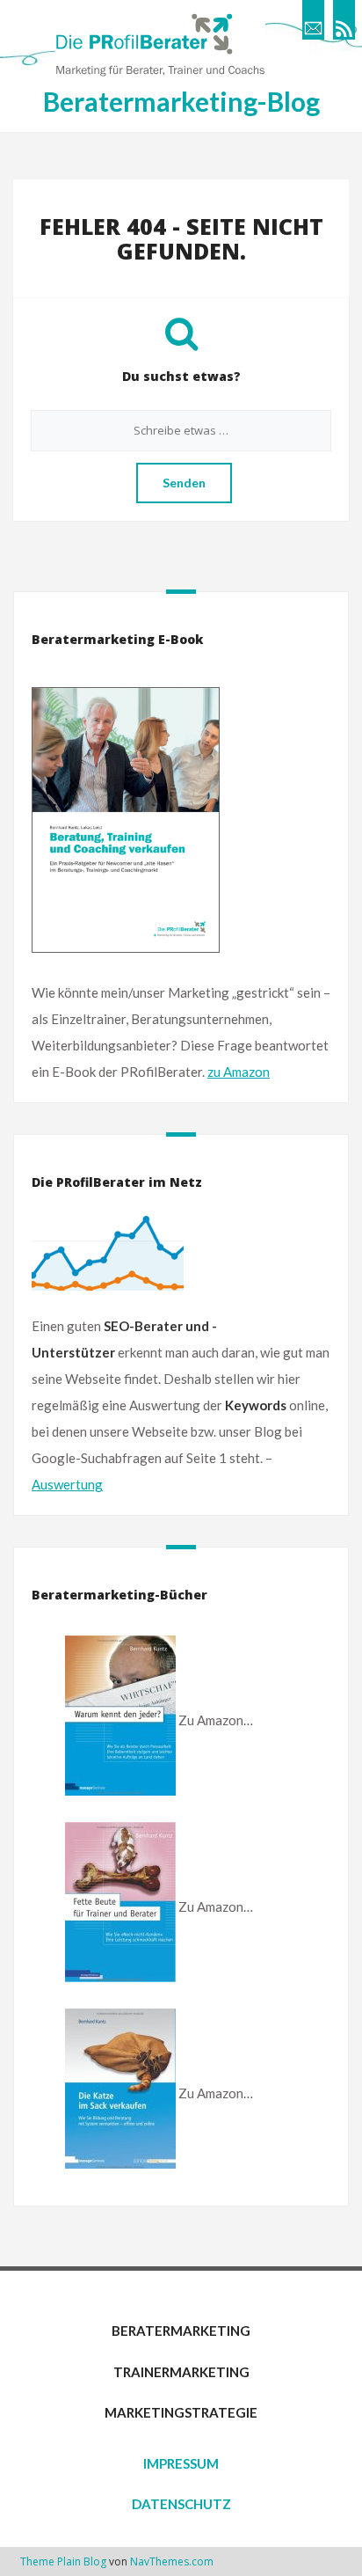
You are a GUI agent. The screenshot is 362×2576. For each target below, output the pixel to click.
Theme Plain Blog (63, 2561)
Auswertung (67, 1484)
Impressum (181, 2463)
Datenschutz (181, 2504)
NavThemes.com (172, 2561)
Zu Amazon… (216, 1720)
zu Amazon (239, 1072)
